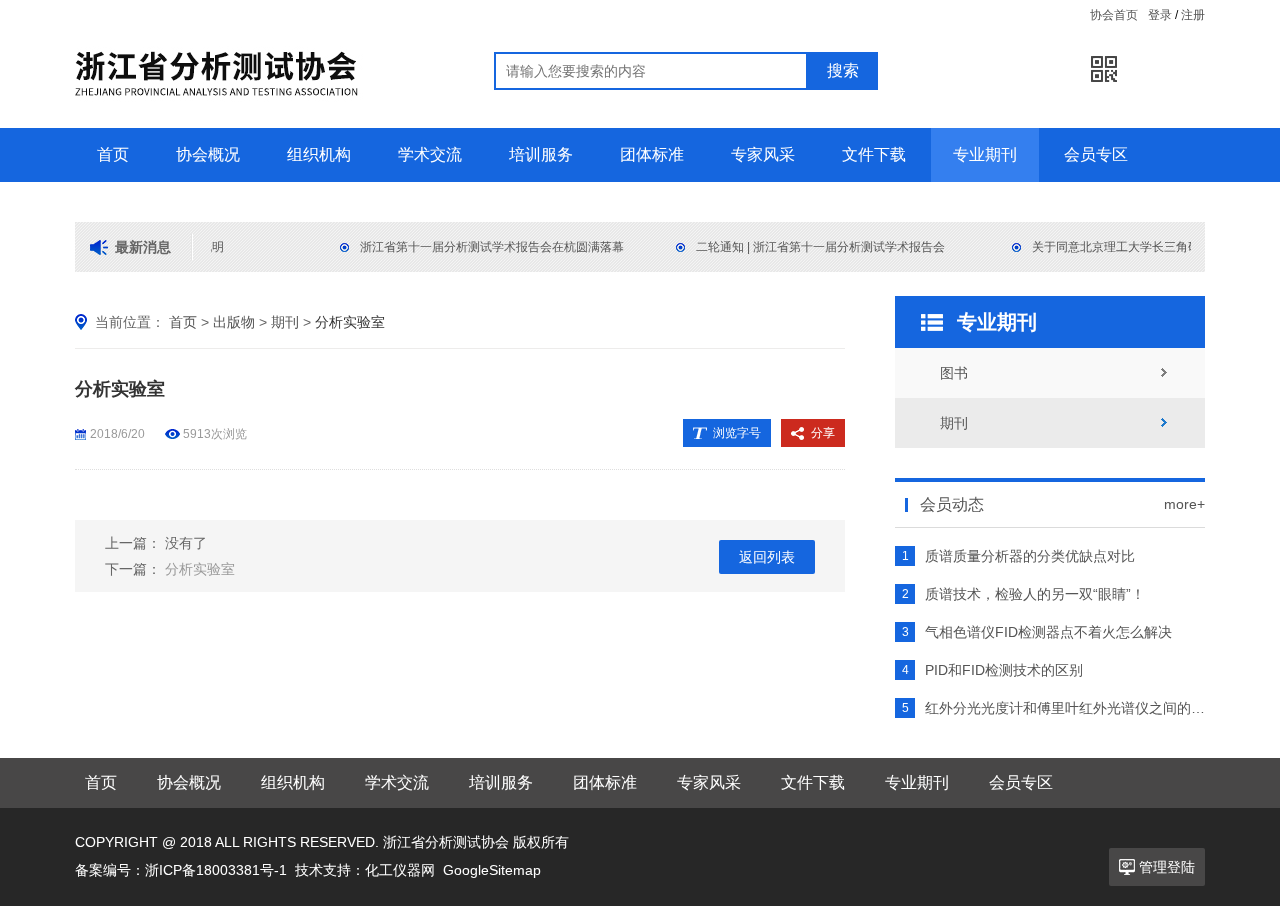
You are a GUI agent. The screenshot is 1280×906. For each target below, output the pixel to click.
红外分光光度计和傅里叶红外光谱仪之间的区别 (1065, 708)
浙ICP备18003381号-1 (216, 870)
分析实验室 (200, 569)
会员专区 (1096, 154)
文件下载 (874, 154)
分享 (823, 433)
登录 (1160, 15)
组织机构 (319, 154)
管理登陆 (1167, 867)
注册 (1193, 15)
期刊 (285, 322)
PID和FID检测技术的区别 (1004, 670)
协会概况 (208, 154)
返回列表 (767, 557)
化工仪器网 (400, 870)
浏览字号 (737, 433)
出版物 (234, 322)
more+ (1184, 504)
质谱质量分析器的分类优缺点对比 (1030, 556)
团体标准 (652, 154)
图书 (954, 373)
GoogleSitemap (492, 870)
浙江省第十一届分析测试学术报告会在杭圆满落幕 (488, 247)
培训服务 (541, 154)
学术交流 (430, 154)
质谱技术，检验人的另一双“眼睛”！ (1035, 594)
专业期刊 (985, 154)
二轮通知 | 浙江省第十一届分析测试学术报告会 (816, 247)
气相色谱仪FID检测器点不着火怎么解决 (1048, 632)
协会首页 (1114, 15)
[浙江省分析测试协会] (257, 119)
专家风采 (763, 154)
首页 (113, 154)
